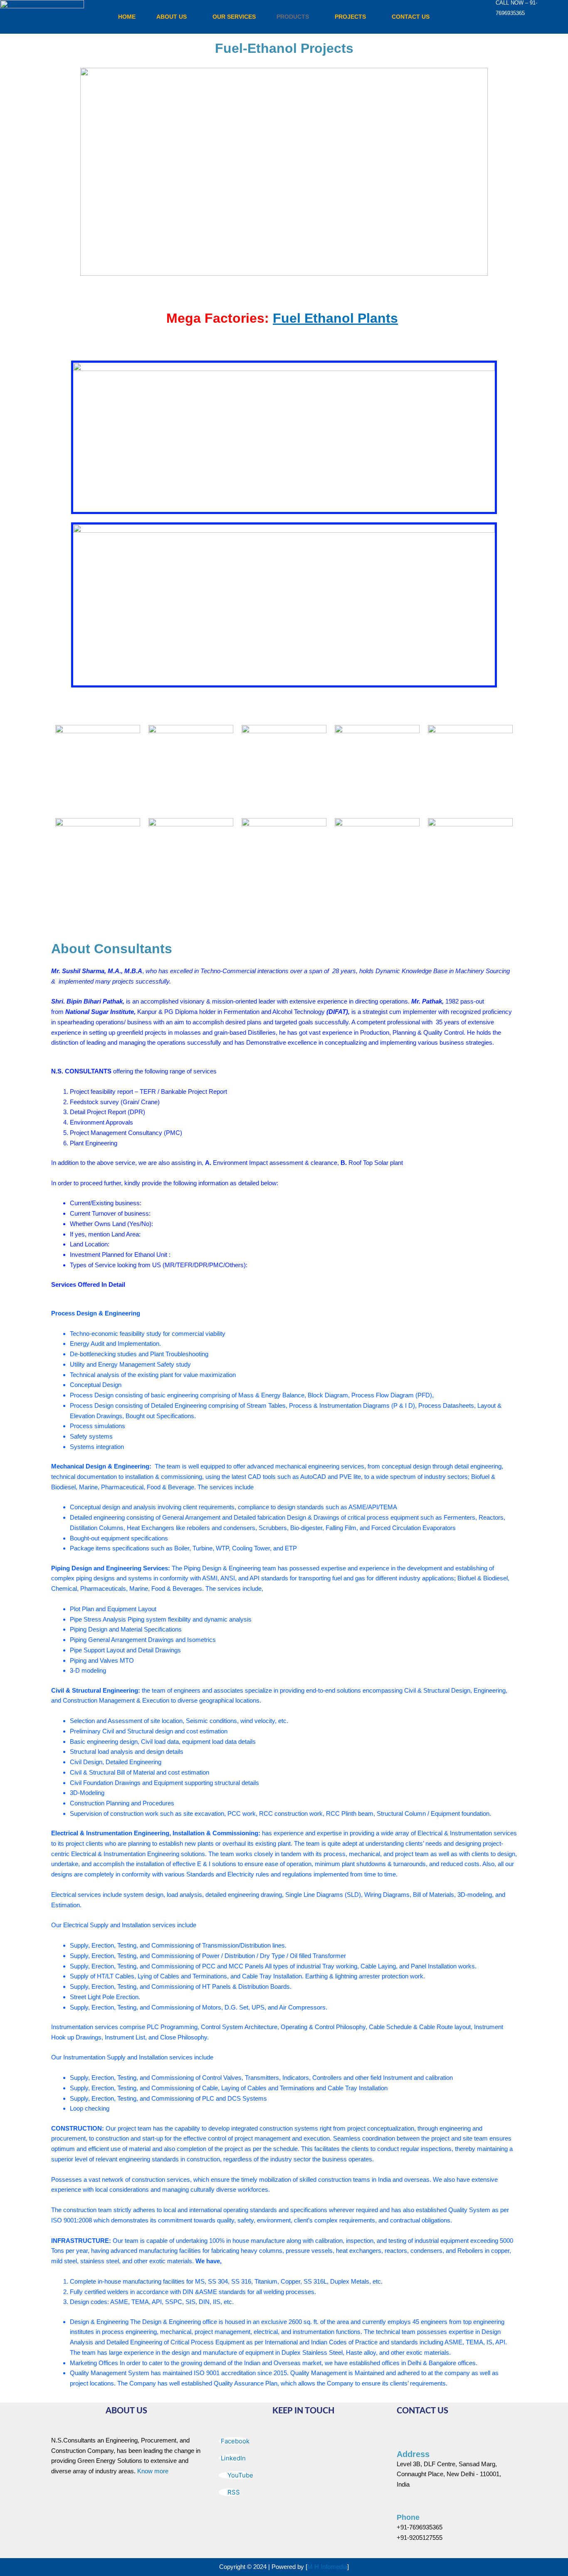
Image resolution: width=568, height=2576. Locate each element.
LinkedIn (233, 2458)
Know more (153, 2471)
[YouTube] (527, 21)
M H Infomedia (327, 2567)
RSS (233, 2492)
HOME (127, 17)
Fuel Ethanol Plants (335, 318)
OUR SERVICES (234, 17)
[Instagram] (552, 21)
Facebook (235, 2441)
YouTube (240, 2475)
